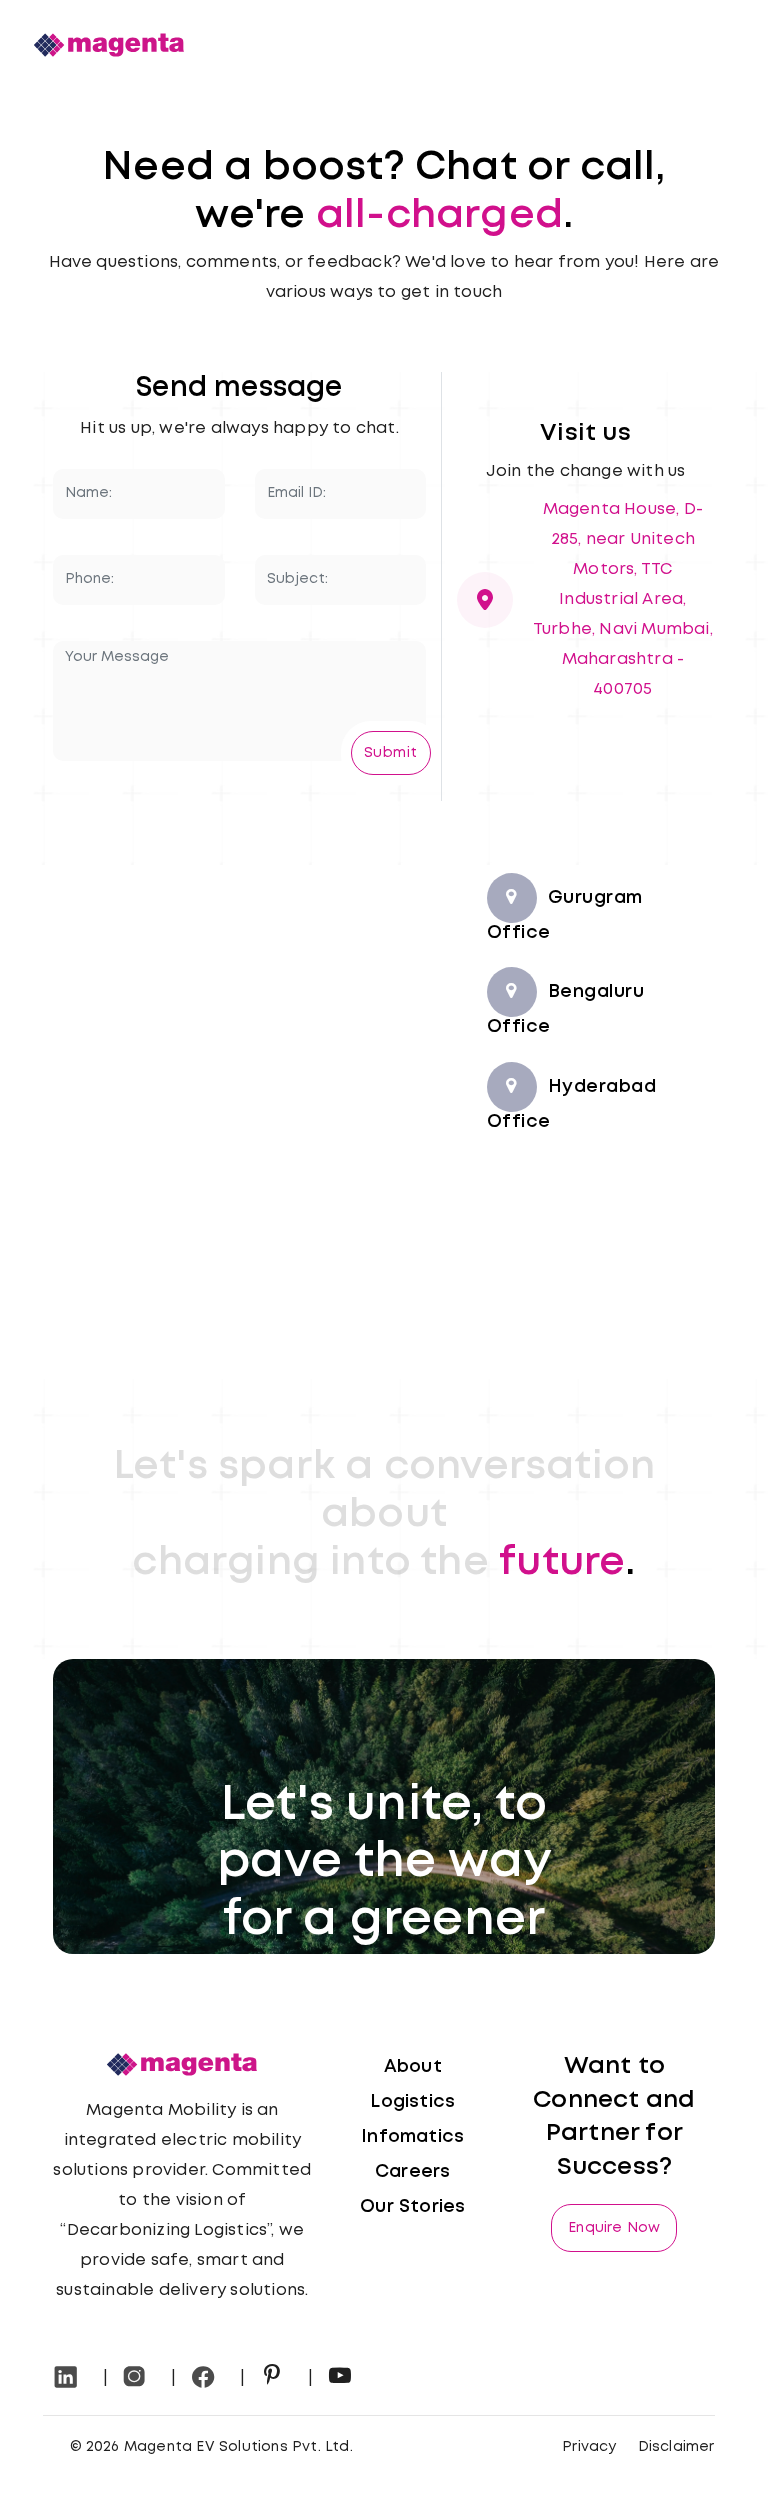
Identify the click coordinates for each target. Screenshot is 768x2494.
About (413, 2067)
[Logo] (109, 44)
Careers (412, 2172)
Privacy (589, 2447)
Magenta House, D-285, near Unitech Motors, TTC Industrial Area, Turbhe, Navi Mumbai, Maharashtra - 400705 (623, 599)
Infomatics (412, 2137)
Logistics (412, 2102)
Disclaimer (676, 2447)
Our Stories (412, 2207)
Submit (391, 753)
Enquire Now (614, 2228)
